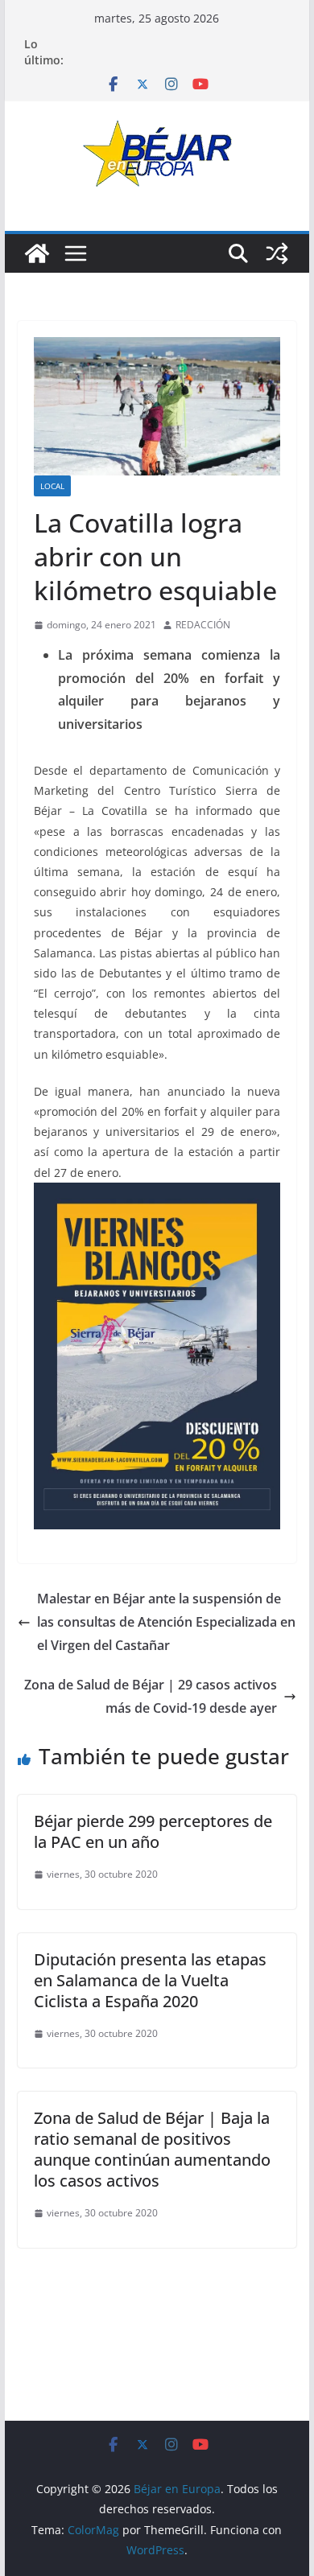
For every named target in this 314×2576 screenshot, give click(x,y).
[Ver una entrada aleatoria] (277, 253)
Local (52, 486)
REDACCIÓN (203, 625)
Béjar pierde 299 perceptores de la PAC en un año (153, 1831)
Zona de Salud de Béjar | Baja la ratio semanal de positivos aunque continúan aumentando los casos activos (152, 2149)
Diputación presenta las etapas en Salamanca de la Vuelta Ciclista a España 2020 (150, 1980)
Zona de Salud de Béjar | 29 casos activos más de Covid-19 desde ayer (151, 1696)
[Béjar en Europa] (37, 253)
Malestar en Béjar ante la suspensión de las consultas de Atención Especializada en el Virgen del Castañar (166, 1622)
